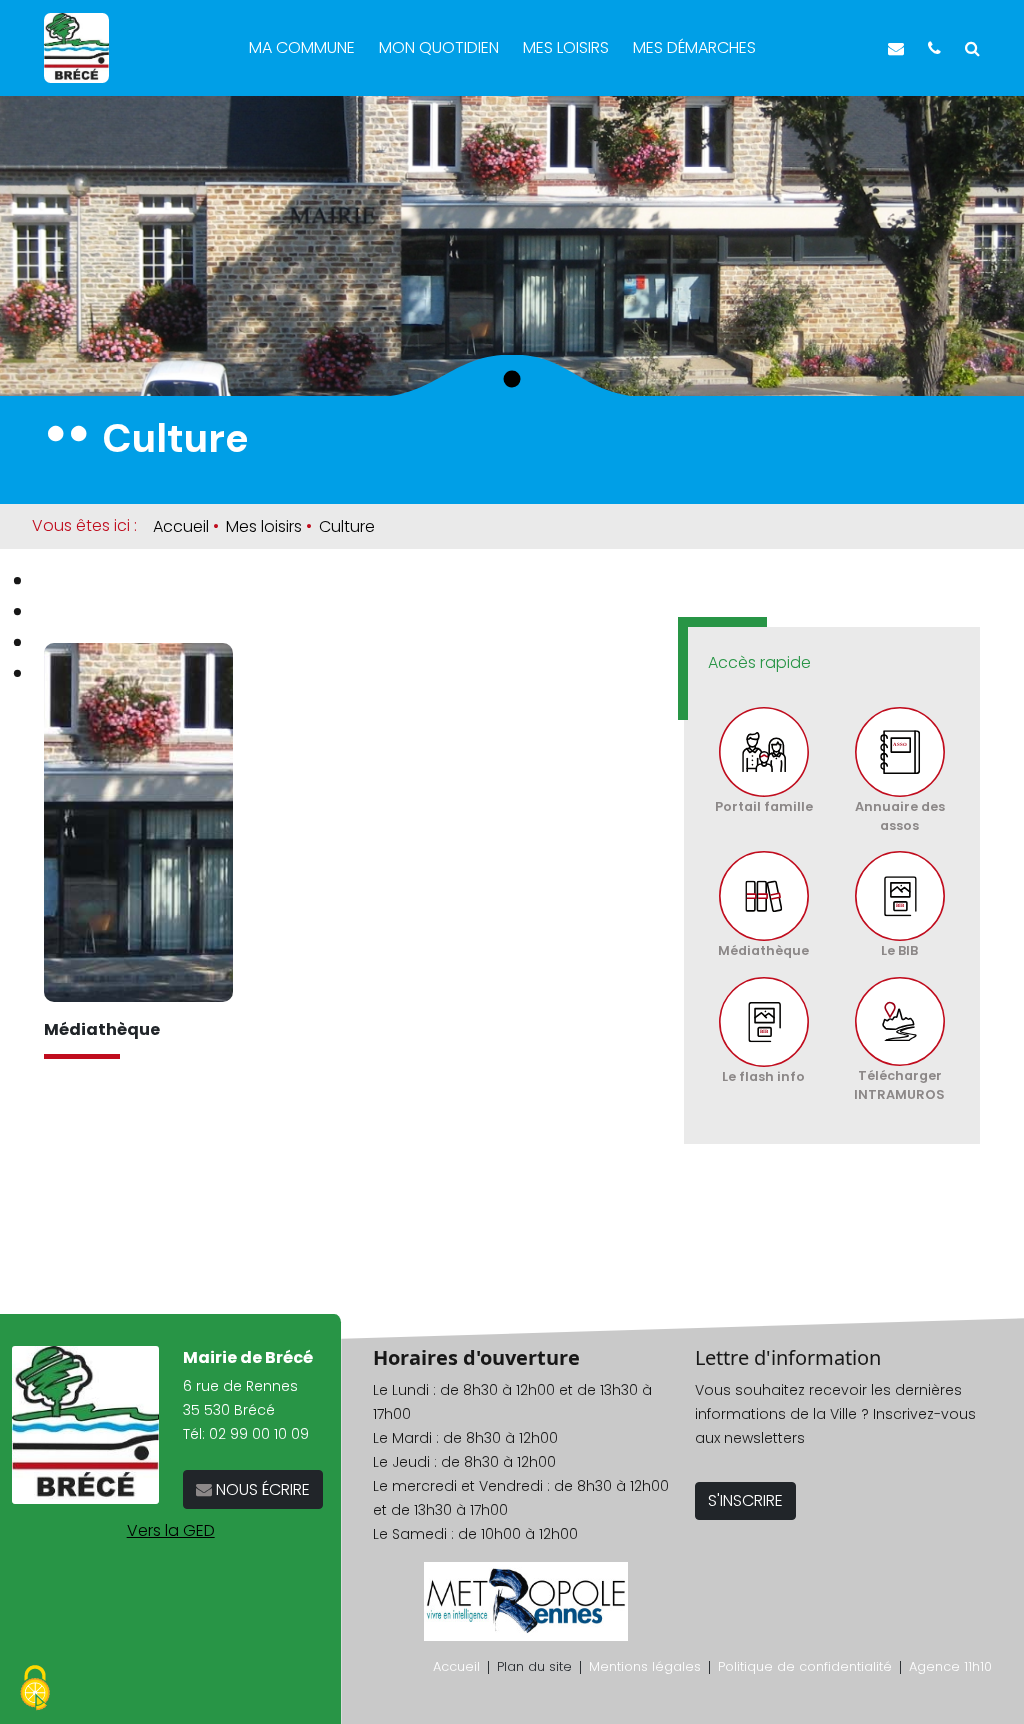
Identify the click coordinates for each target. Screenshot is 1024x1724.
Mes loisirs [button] (568, 47)
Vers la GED (171, 1530)
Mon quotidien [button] (441, 47)
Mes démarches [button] (696, 47)
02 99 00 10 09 (259, 1434)
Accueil (181, 526)
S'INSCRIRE (745, 1500)
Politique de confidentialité (805, 1666)
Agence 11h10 (950, 1666)
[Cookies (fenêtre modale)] (35, 1689)
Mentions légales (645, 1666)
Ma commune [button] (304, 47)
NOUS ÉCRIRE (261, 1489)
